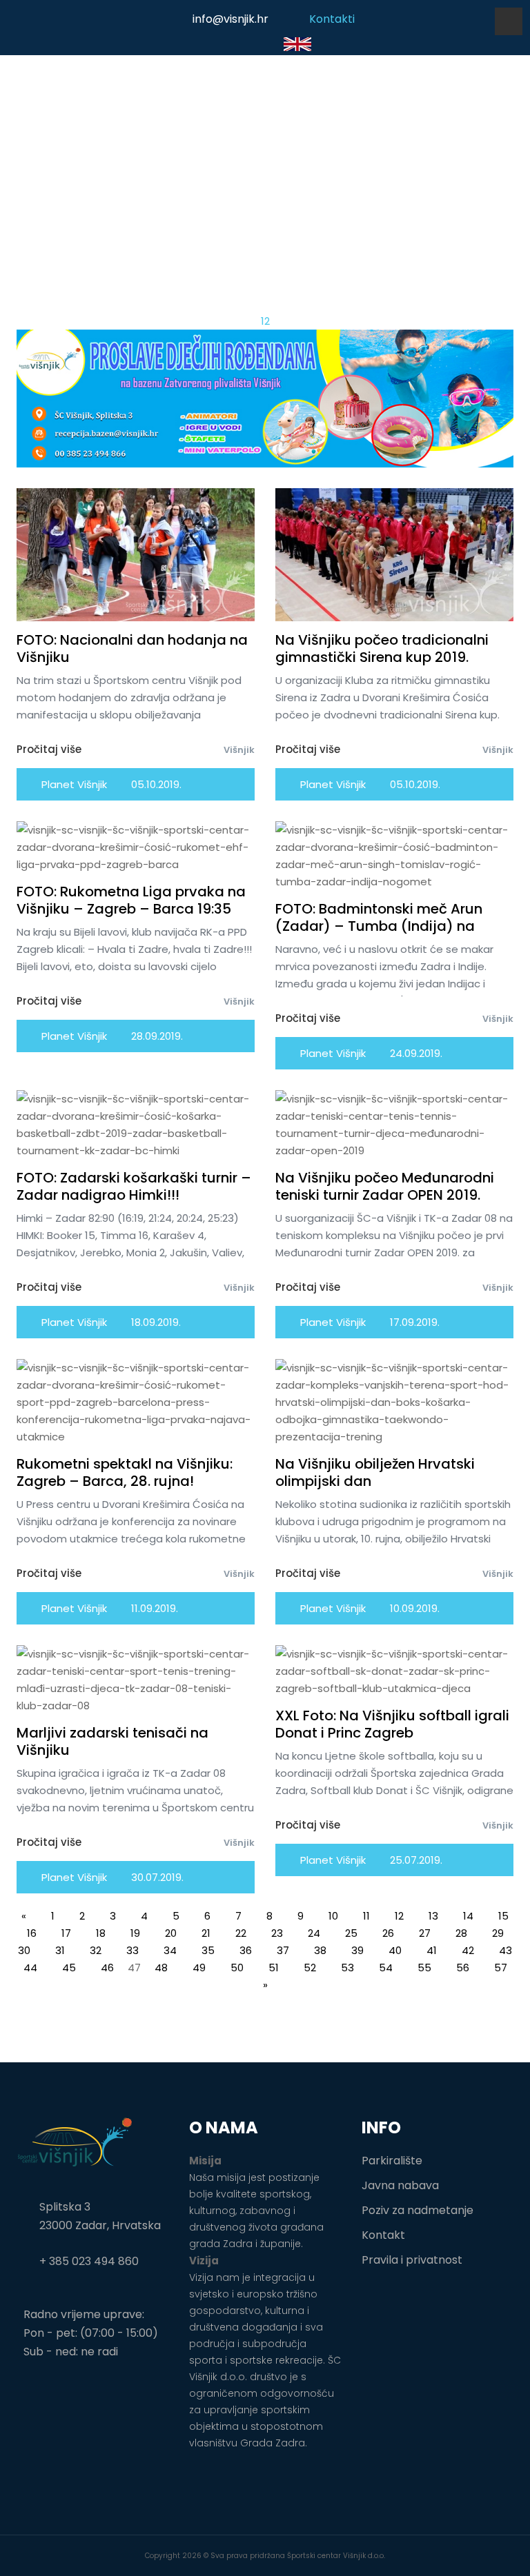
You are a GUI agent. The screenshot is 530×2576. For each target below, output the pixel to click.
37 (283, 1950)
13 (433, 1916)
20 (171, 1933)
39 (357, 1950)
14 (468, 1916)
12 (399, 1916)
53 (347, 1968)
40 (395, 1950)
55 (424, 1968)
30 (24, 1950)
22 (241, 1933)
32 (96, 1950)
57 (501, 1968)
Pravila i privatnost (412, 2260)
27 (425, 1933)
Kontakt (383, 2235)
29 (498, 1933)
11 (366, 1916)
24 (314, 1933)
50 (237, 1968)
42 (468, 1950)
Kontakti (332, 19)
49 (199, 1968)
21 (206, 1933)
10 (333, 1916)
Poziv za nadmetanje (418, 2210)
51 (274, 1968)
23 (277, 1933)
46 (107, 1968)
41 (432, 1950)
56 (463, 1968)
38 (320, 1950)
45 (69, 1968)
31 (60, 1950)
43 (506, 1950)
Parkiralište (392, 2161)
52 (310, 1968)
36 (246, 1950)
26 (388, 1933)
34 (170, 1950)
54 (386, 1968)
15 (503, 1916)
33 (132, 1950)
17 (66, 1933)
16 (32, 1933)
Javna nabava (400, 2185)
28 (461, 1933)
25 (351, 1933)
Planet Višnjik (73, 784)
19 (135, 1933)
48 (161, 1968)
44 (30, 1968)
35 (208, 1950)
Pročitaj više (49, 749)
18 (101, 1933)
